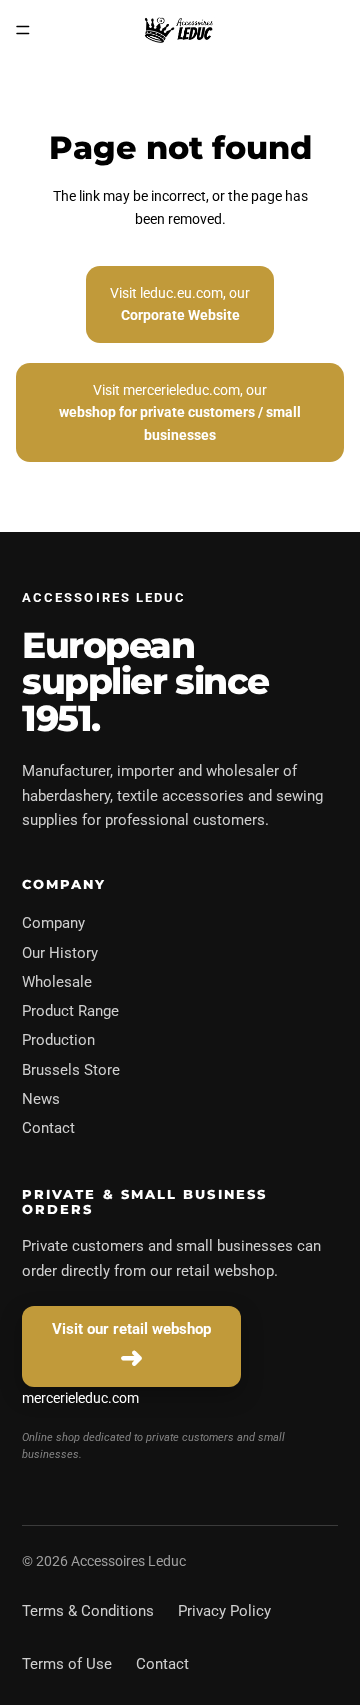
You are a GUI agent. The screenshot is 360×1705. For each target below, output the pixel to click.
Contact (48, 1128)
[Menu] (23, 30)
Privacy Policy (224, 1611)
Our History (60, 953)
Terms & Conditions (88, 1611)
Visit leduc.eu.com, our (180, 304)
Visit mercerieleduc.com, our (180, 412)
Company (53, 923)
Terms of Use (67, 1664)
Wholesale (57, 982)
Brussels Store (71, 1070)
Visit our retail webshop (131, 1329)
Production (58, 1040)
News (41, 1099)
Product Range (70, 1011)
